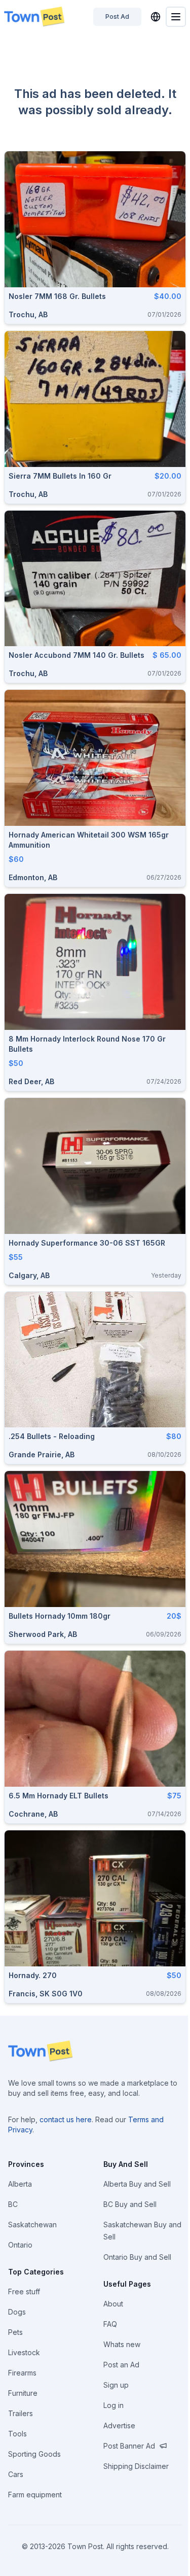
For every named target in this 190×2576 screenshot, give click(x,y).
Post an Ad (121, 2365)
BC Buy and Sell (130, 2204)
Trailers (21, 2413)
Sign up (116, 2385)
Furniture (23, 2393)
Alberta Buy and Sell (137, 2184)
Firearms (22, 2373)
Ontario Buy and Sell (137, 2257)
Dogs (17, 2312)
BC (13, 2204)
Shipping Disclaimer (136, 2466)
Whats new (122, 2344)
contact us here (66, 2119)
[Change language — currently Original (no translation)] (156, 17)
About (113, 2304)
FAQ (110, 2324)
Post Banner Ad (129, 2446)
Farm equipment (35, 2495)
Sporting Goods (34, 2454)
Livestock (24, 2352)
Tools (17, 2434)
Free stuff (24, 2291)
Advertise (119, 2426)
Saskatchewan (32, 2224)
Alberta (20, 2184)
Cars (16, 2474)
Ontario (20, 2245)
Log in (113, 2405)
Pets (15, 2332)
